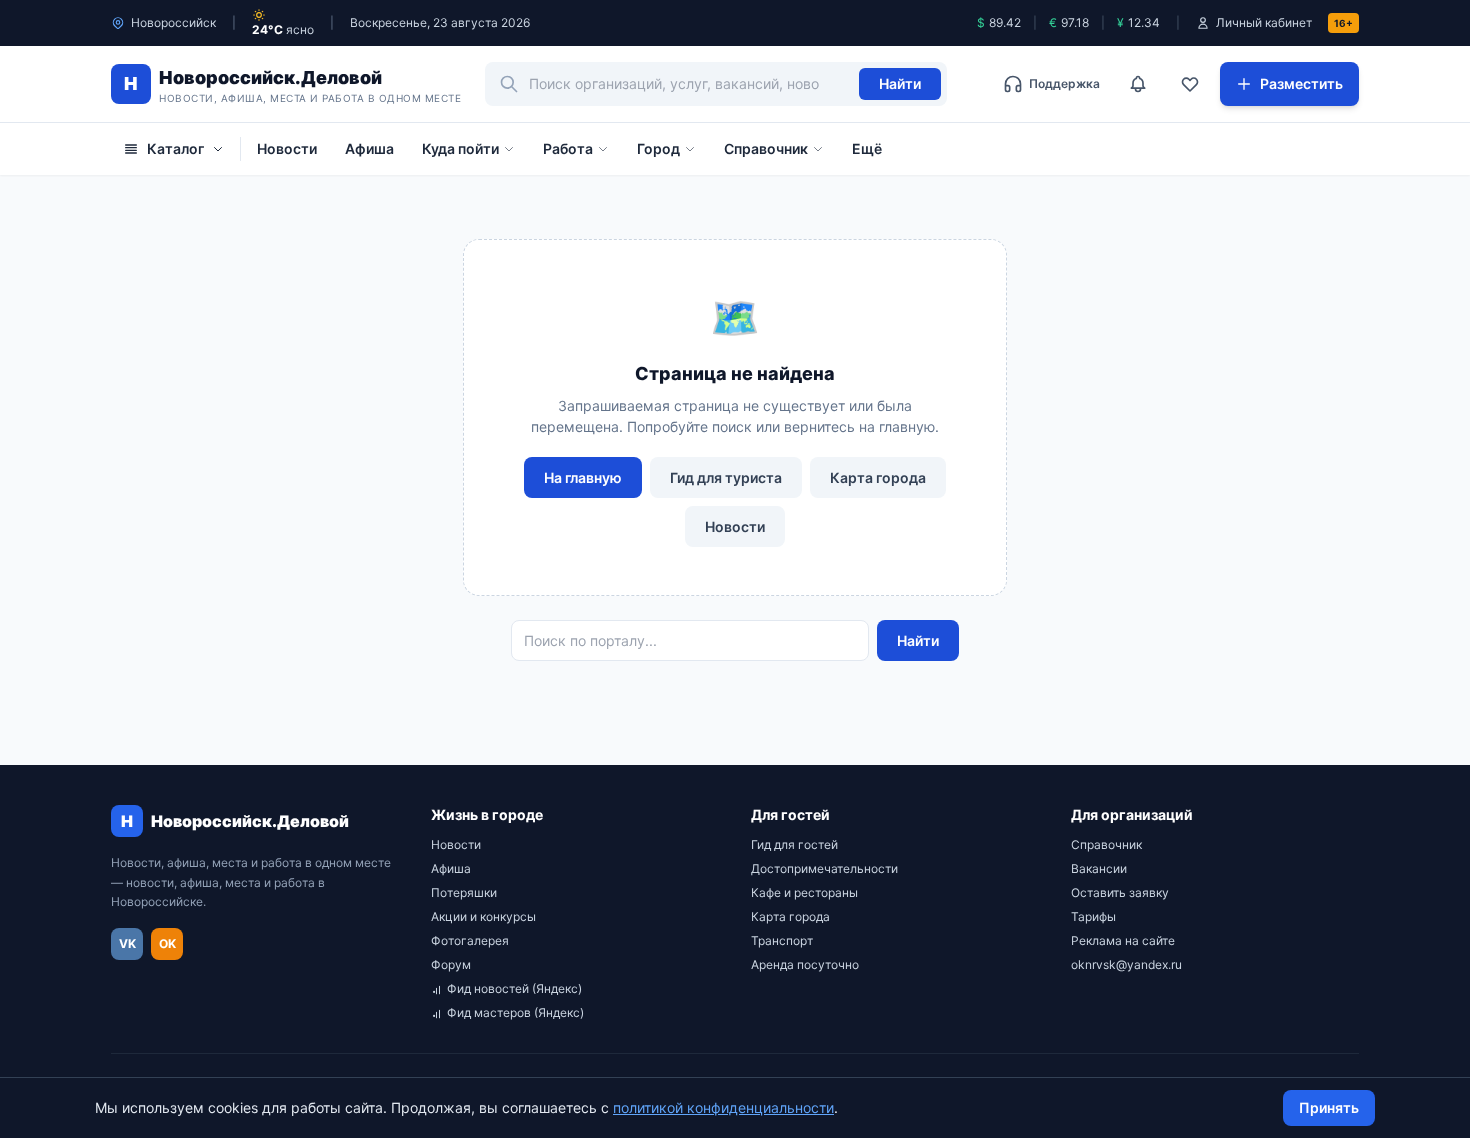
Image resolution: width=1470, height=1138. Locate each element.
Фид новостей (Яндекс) (514, 988)
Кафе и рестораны (804, 892)
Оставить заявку (1120, 892)
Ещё (867, 148)
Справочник (766, 148)
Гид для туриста (726, 477)
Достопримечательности (824, 868)
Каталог (175, 148)
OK (167, 943)
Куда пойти (460, 148)
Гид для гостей (794, 844)
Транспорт (782, 940)
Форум (451, 964)
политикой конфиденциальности (723, 1107)
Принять (1329, 1107)
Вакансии (1099, 868)
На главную (583, 477)
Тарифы (1093, 916)
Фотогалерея (470, 940)
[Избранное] (1190, 84)
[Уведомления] (1138, 84)
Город (658, 148)
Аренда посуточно (805, 964)
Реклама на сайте (1123, 940)
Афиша (369, 148)
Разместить (1301, 83)
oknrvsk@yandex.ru (1126, 964)
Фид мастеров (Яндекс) (515, 1012)
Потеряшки (464, 892)
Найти (900, 83)
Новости (287, 148)
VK (127, 943)
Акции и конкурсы (483, 916)
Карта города (878, 477)
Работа (568, 148)
